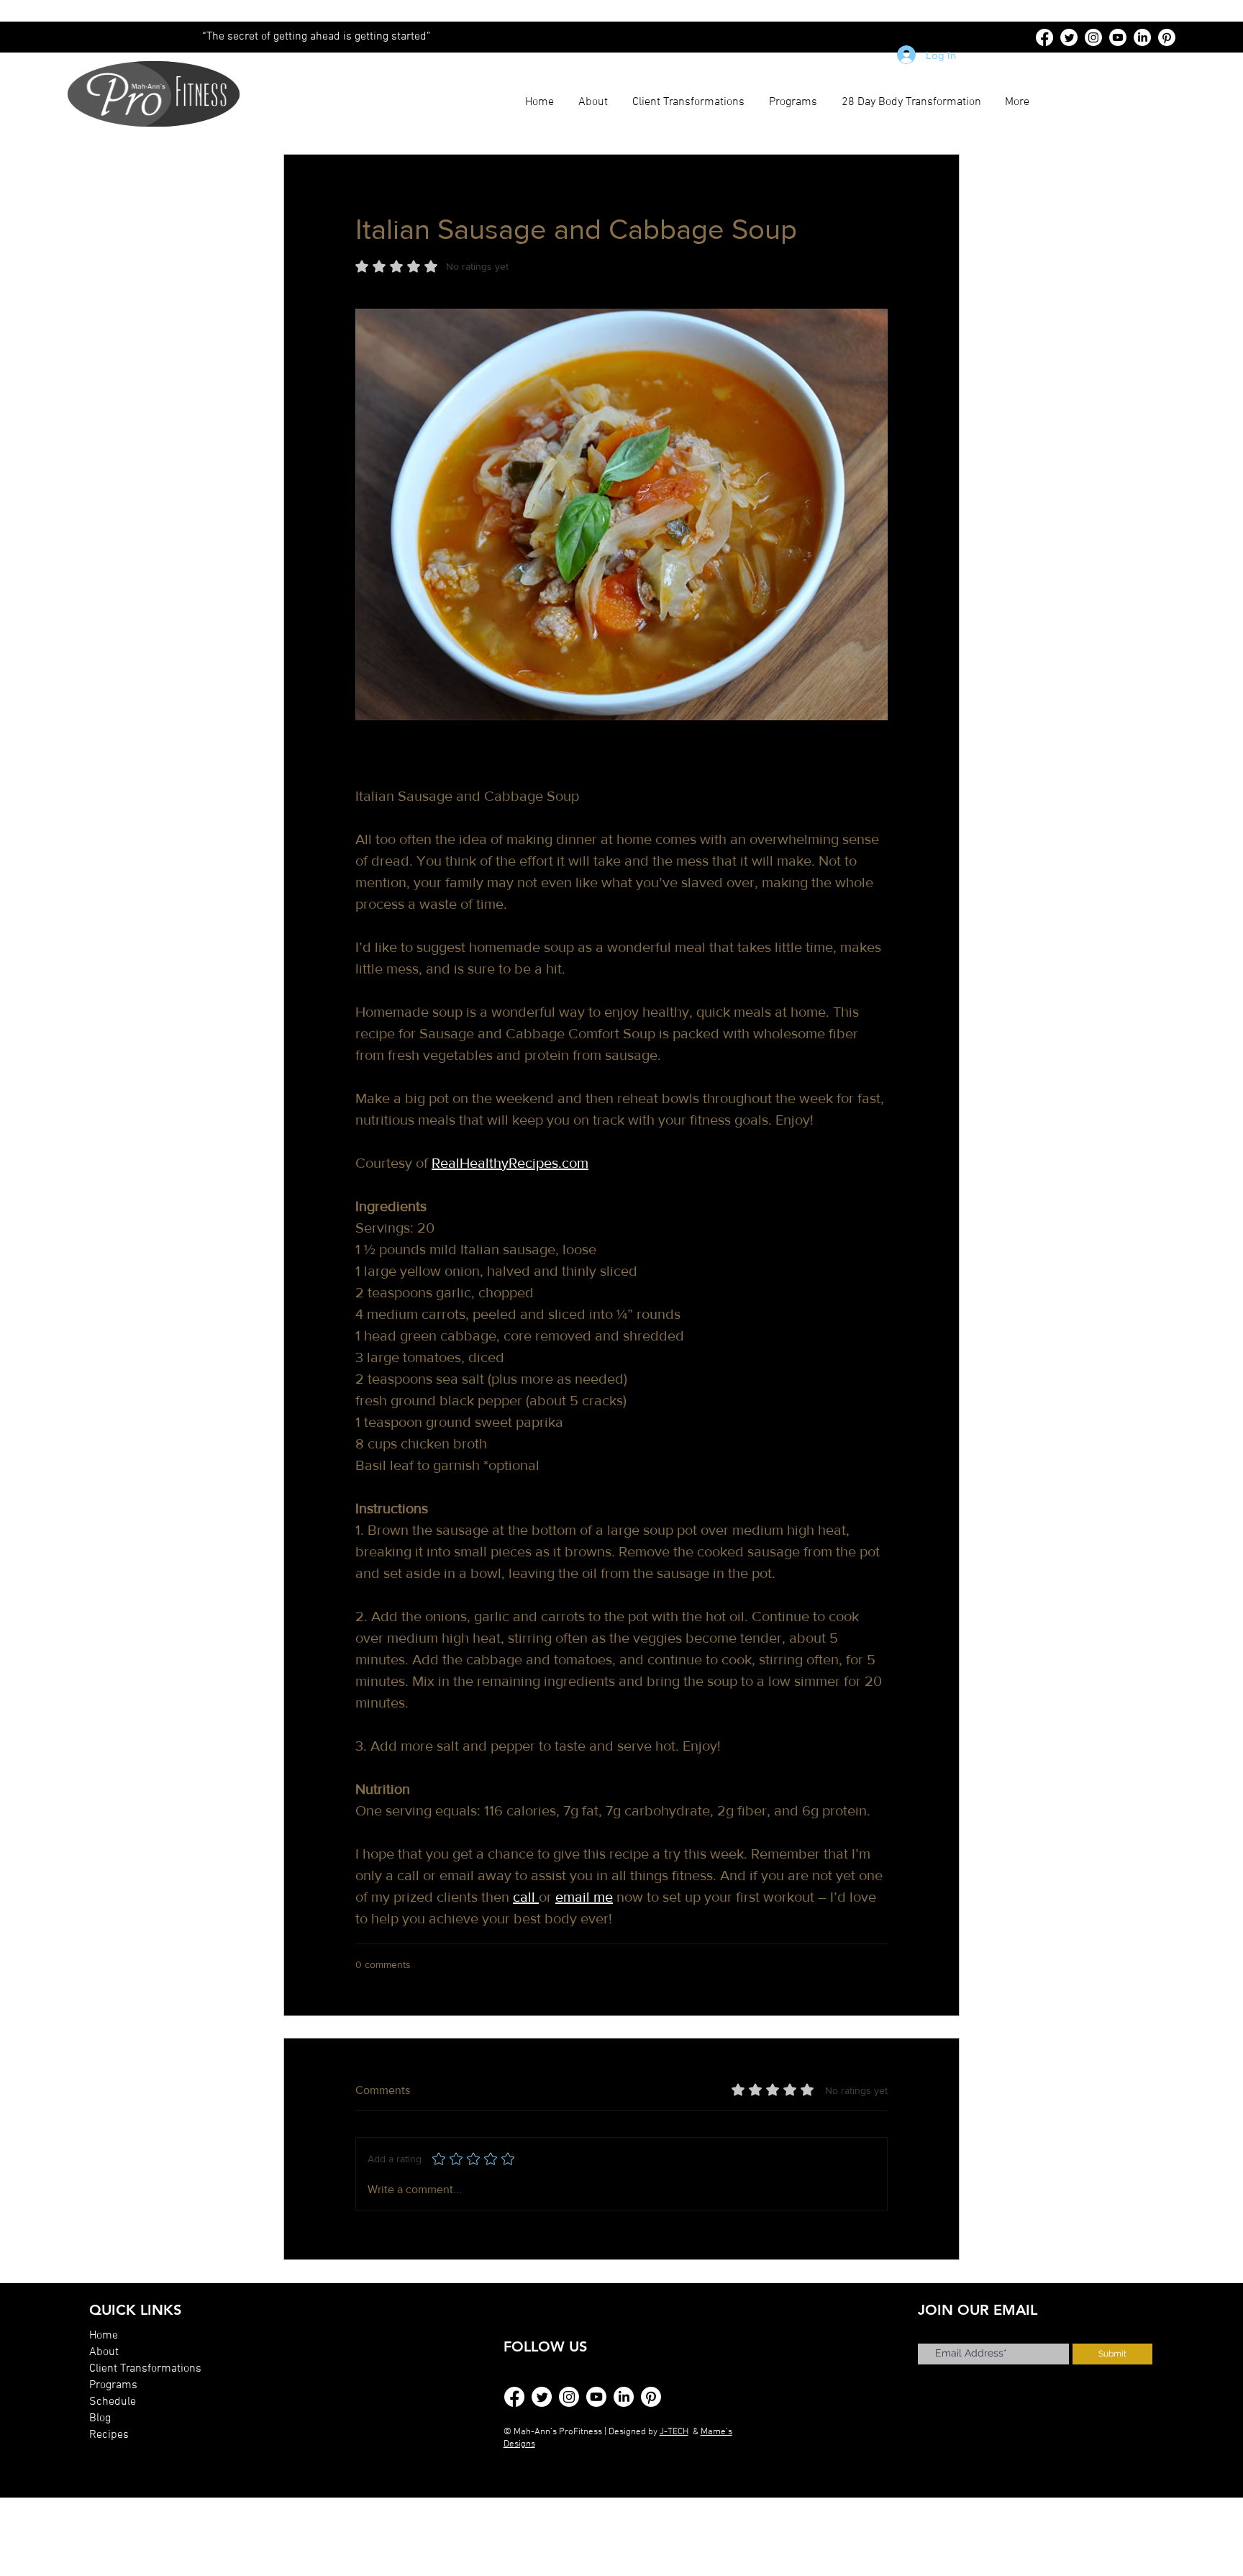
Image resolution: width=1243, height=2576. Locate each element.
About (104, 2352)
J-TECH (674, 2432)
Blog (100, 2418)
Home (104, 2336)
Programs (113, 2385)
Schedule (113, 2402)
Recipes (109, 2435)
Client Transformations (145, 2369)
